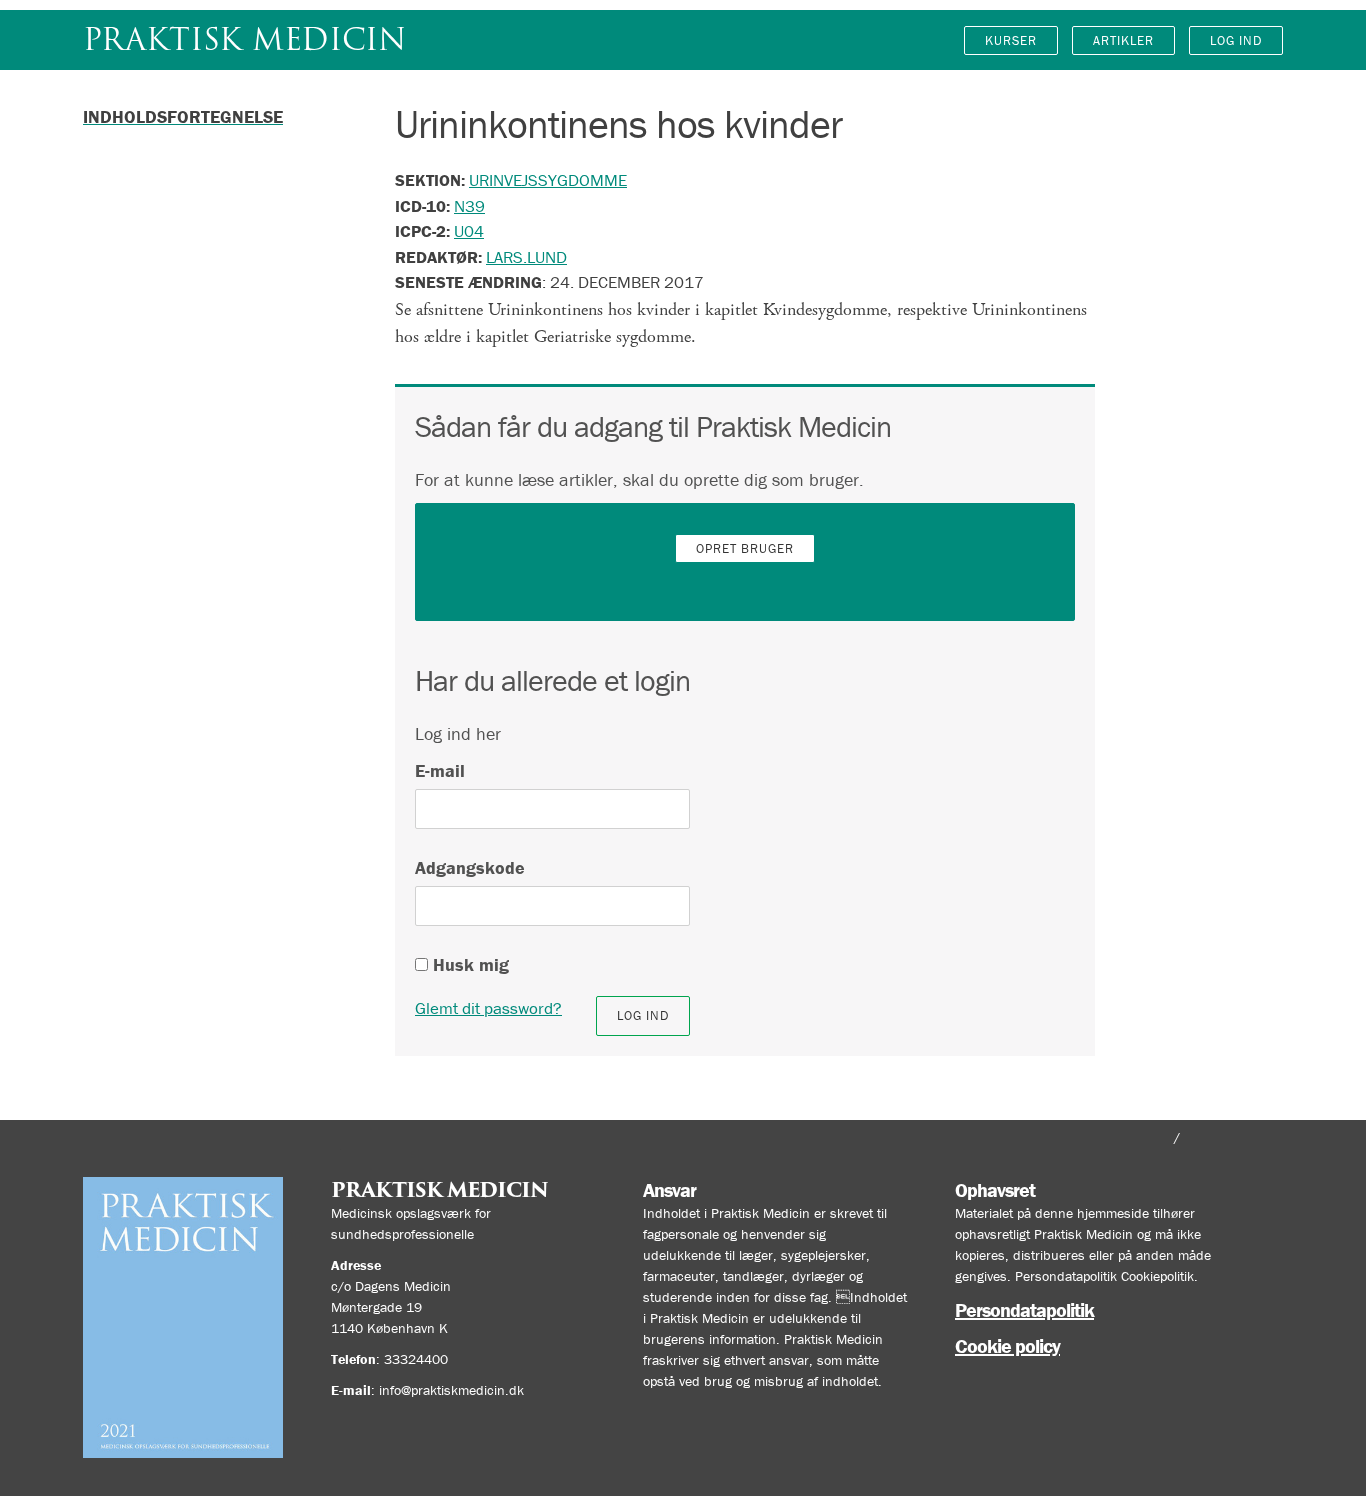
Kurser (1011, 40)
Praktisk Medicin (244, 39)
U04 (469, 231)
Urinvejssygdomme (548, 180)
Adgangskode (470, 867)
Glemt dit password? (488, 1008)
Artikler (1123, 40)
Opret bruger (745, 548)
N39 (469, 206)
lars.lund (526, 257)
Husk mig (468, 964)
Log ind (1236, 40)
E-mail (440, 770)
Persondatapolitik (1024, 1309)
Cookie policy (1007, 1345)
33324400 (416, 1359)
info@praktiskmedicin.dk (451, 1390)
